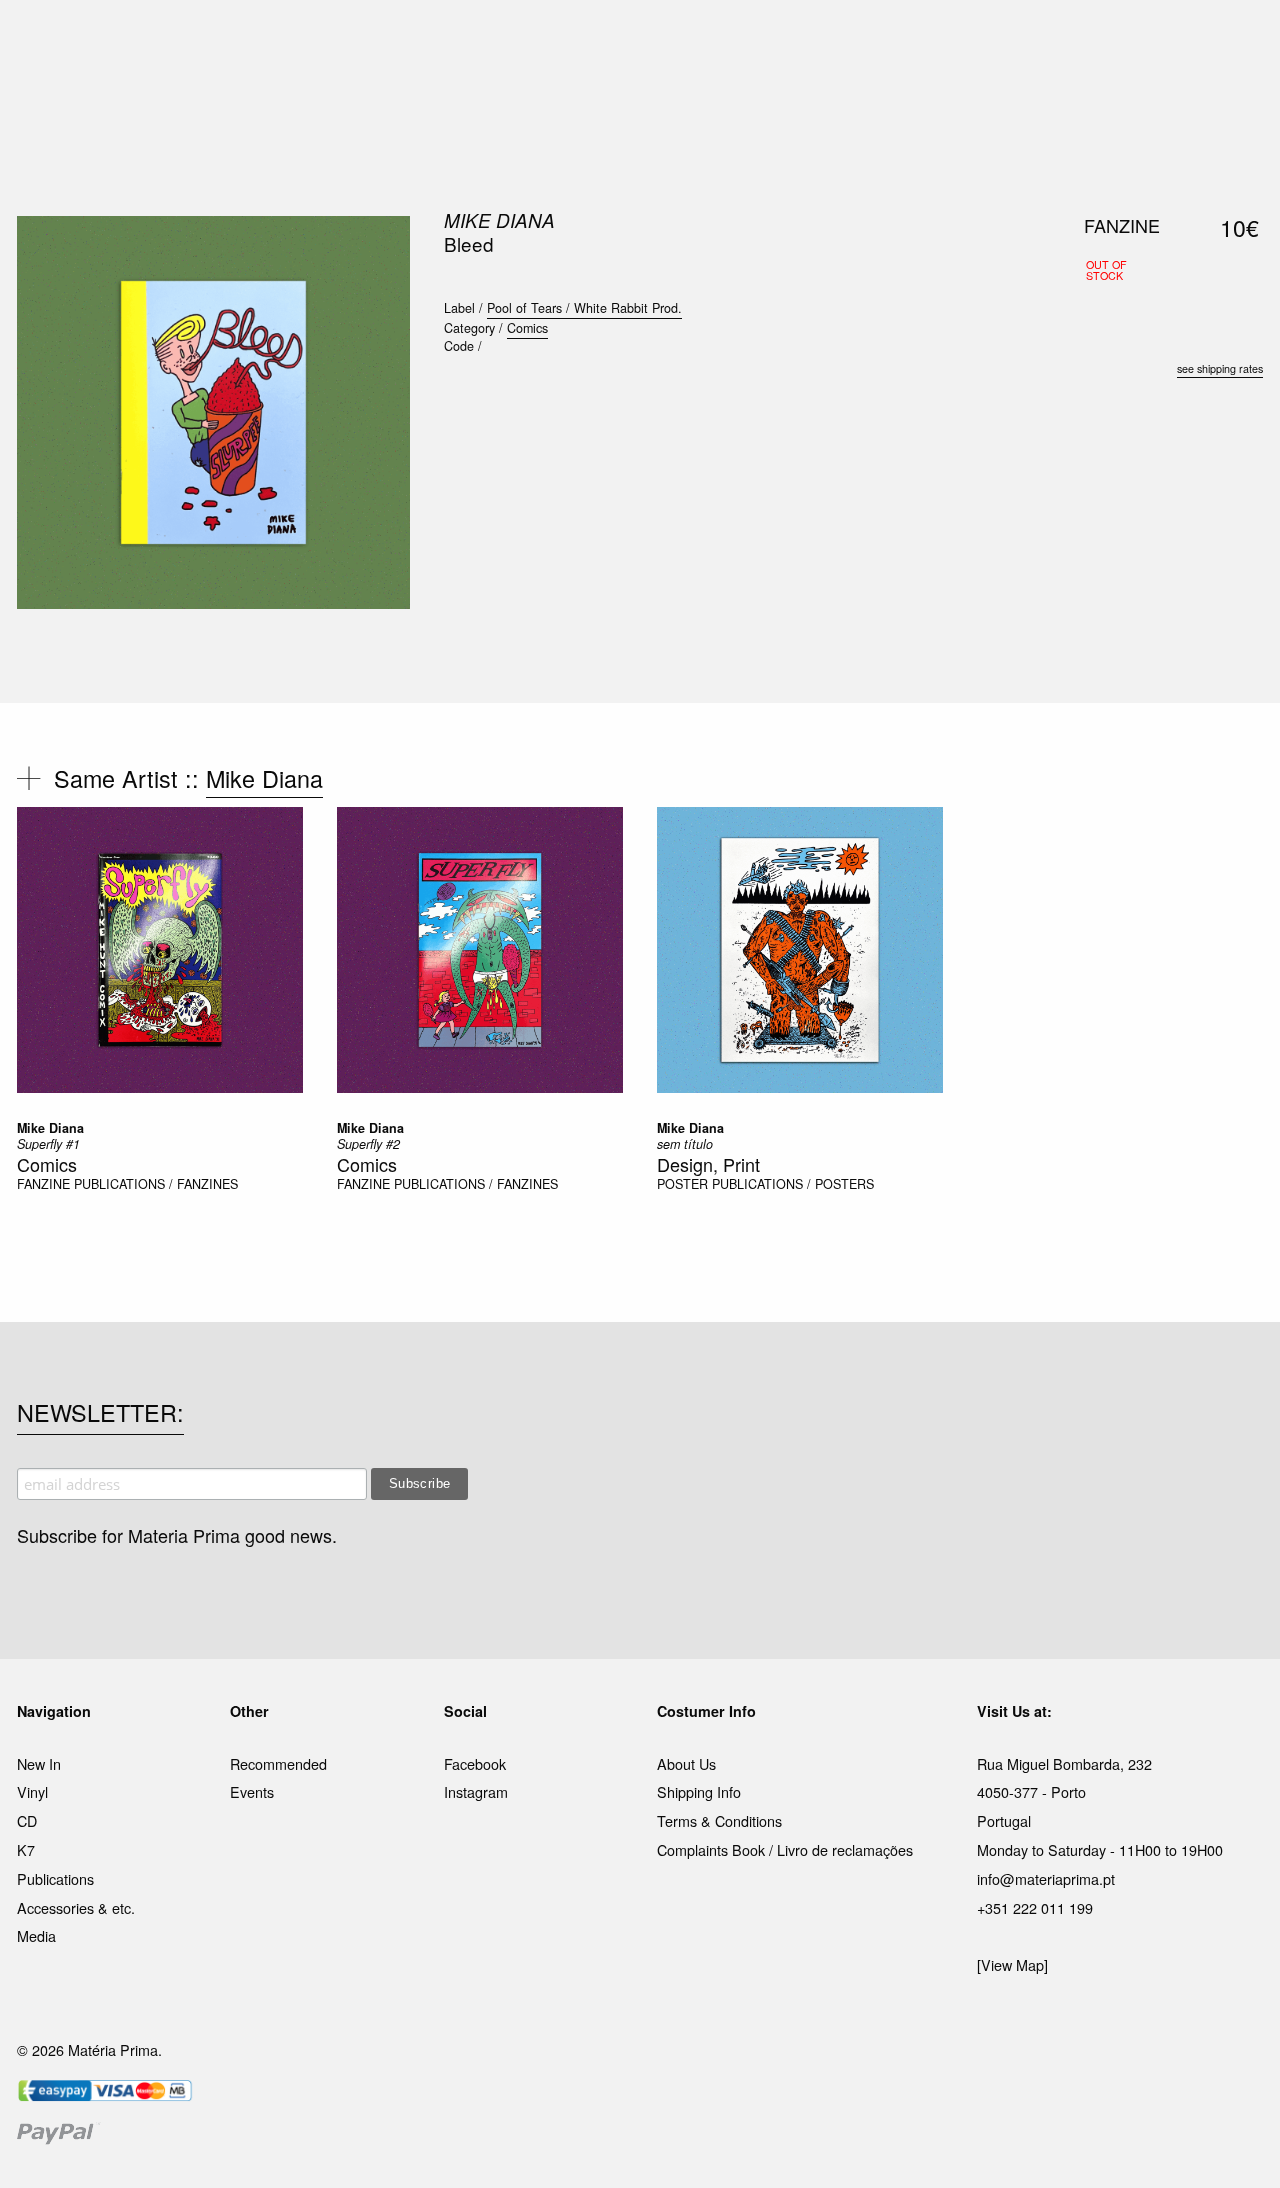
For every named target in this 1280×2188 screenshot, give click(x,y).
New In (39, 1763)
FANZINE (43, 1184)
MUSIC (416, 39)
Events (252, 1791)
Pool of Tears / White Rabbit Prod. (584, 308)
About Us (686, 1763)
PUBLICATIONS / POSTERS (793, 1184)
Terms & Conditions (719, 1820)
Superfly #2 (368, 1144)
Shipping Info (699, 1791)
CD (27, 1820)
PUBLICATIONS (509, 39)
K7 (26, 1849)
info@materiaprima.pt (1046, 1878)
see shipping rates (1220, 368)
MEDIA (769, 39)
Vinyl (32, 1791)
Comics (527, 328)
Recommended (278, 1763)
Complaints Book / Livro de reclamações (785, 1849)
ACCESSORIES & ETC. (653, 39)
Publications (55, 1878)
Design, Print (708, 1164)
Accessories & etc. (76, 1907)
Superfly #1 (48, 1144)
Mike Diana (499, 220)
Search (1236, 100)
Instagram (476, 1791)
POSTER (682, 1184)
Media (36, 1935)
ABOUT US (921, 39)
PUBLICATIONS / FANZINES (156, 1184)
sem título (685, 1144)
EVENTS (838, 39)
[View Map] (1012, 1964)
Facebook (475, 1763)
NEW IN (349, 39)
